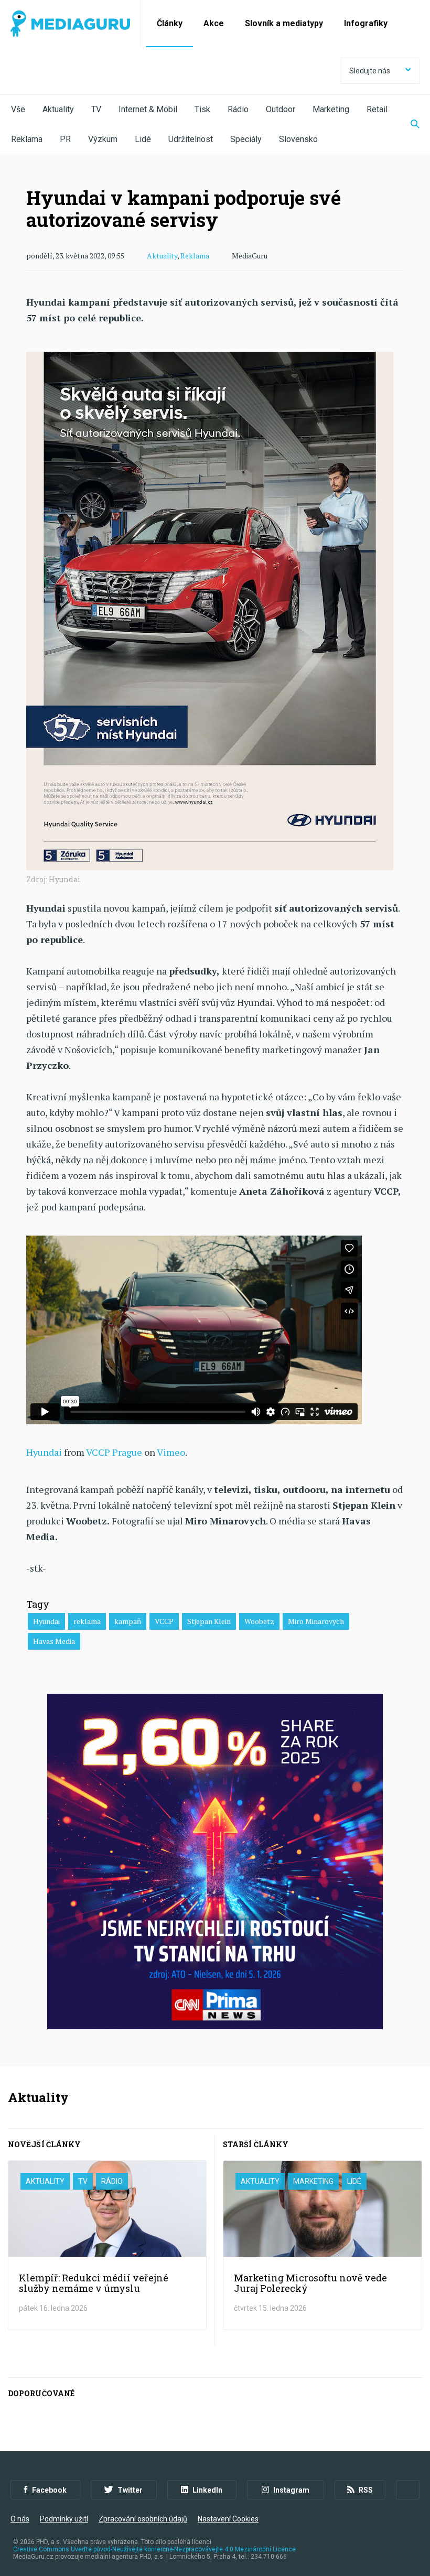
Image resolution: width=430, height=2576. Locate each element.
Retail (377, 109)
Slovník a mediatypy (284, 23)
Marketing (331, 109)
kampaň (128, 1621)
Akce (214, 23)
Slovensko (298, 139)
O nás (20, 2519)
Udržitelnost (191, 139)
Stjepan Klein (209, 1621)
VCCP (164, 1621)
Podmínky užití (64, 2519)
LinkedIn (207, 2490)
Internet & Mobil (148, 109)
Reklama (27, 139)
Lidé (143, 139)
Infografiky (366, 23)
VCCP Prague (114, 1452)
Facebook (49, 2490)
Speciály (246, 139)
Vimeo (171, 1452)
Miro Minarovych (316, 1621)
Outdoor (281, 109)
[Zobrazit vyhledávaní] (408, 125)
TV (96, 109)
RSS (366, 2490)
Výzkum (103, 139)
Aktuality (58, 109)
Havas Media (54, 1641)
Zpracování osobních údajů (143, 2519)
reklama (87, 1621)
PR (65, 139)
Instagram (291, 2490)
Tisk (202, 109)
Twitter (130, 2490)
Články (170, 23)
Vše (18, 109)
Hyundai (44, 1452)
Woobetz (259, 1621)
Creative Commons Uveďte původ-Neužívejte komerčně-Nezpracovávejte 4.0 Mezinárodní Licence (154, 2549)
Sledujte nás (370, 71)
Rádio (238, 109)
